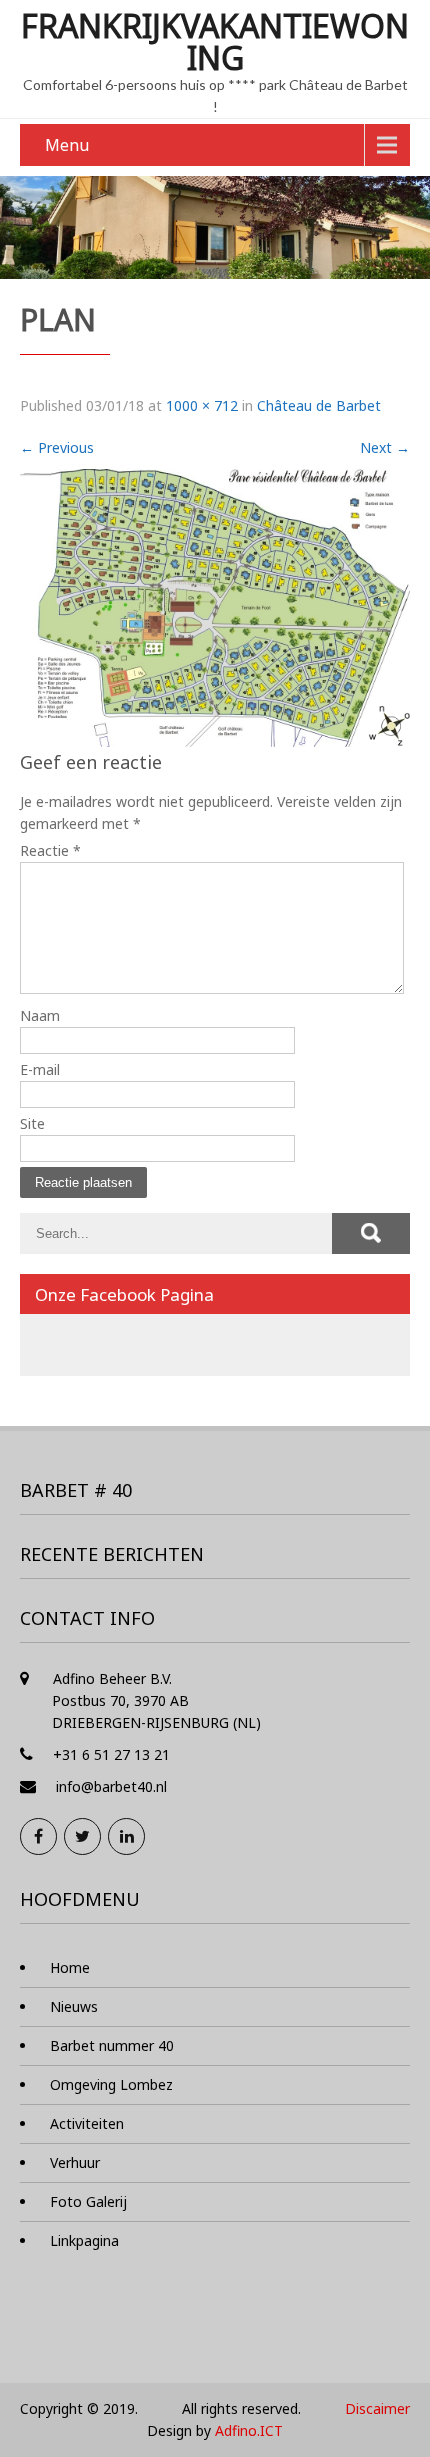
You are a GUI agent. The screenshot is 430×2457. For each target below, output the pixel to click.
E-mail (40, 1069)
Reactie (50, 850)
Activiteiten (87, 2123)
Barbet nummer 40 (112, 2045)
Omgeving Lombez (111, 2084)
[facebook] (38, 1836)
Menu (67, 145)
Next (385, 447)
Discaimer (377, 2408)
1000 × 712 (202, 405)
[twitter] (82, 1836)
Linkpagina (84, 2240)
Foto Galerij (88, 2201)
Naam (40, 1015)
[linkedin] (126, 1836)
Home (70, 1967)
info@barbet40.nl (111, 1786)
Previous (57, 447)
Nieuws (74, 2006)
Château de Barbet (319, 405)
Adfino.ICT (249, 2430)
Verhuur (75, 2162)
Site (32, 1123)
